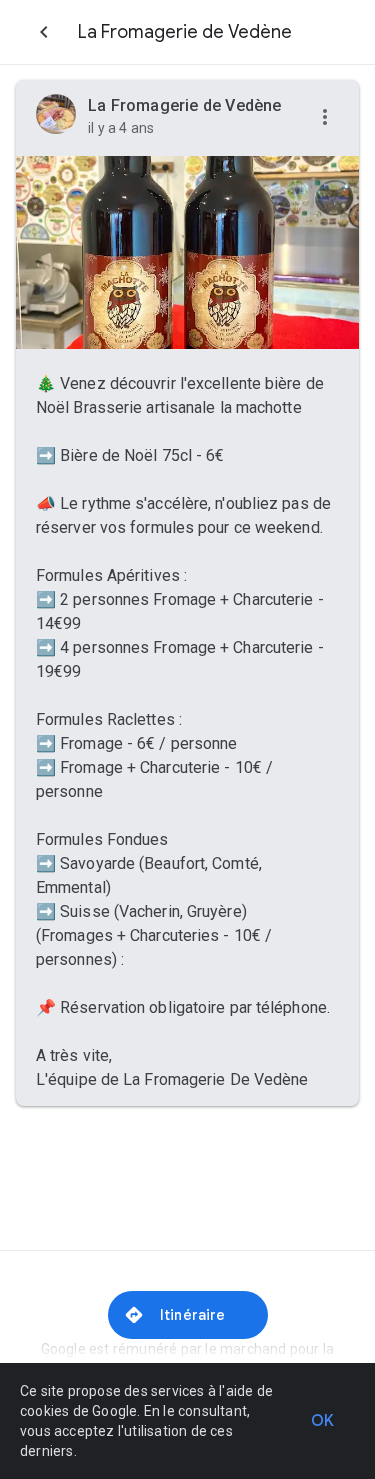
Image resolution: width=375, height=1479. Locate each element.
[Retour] (44, 32)
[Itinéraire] (188, 1315)
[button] (325, 118)
